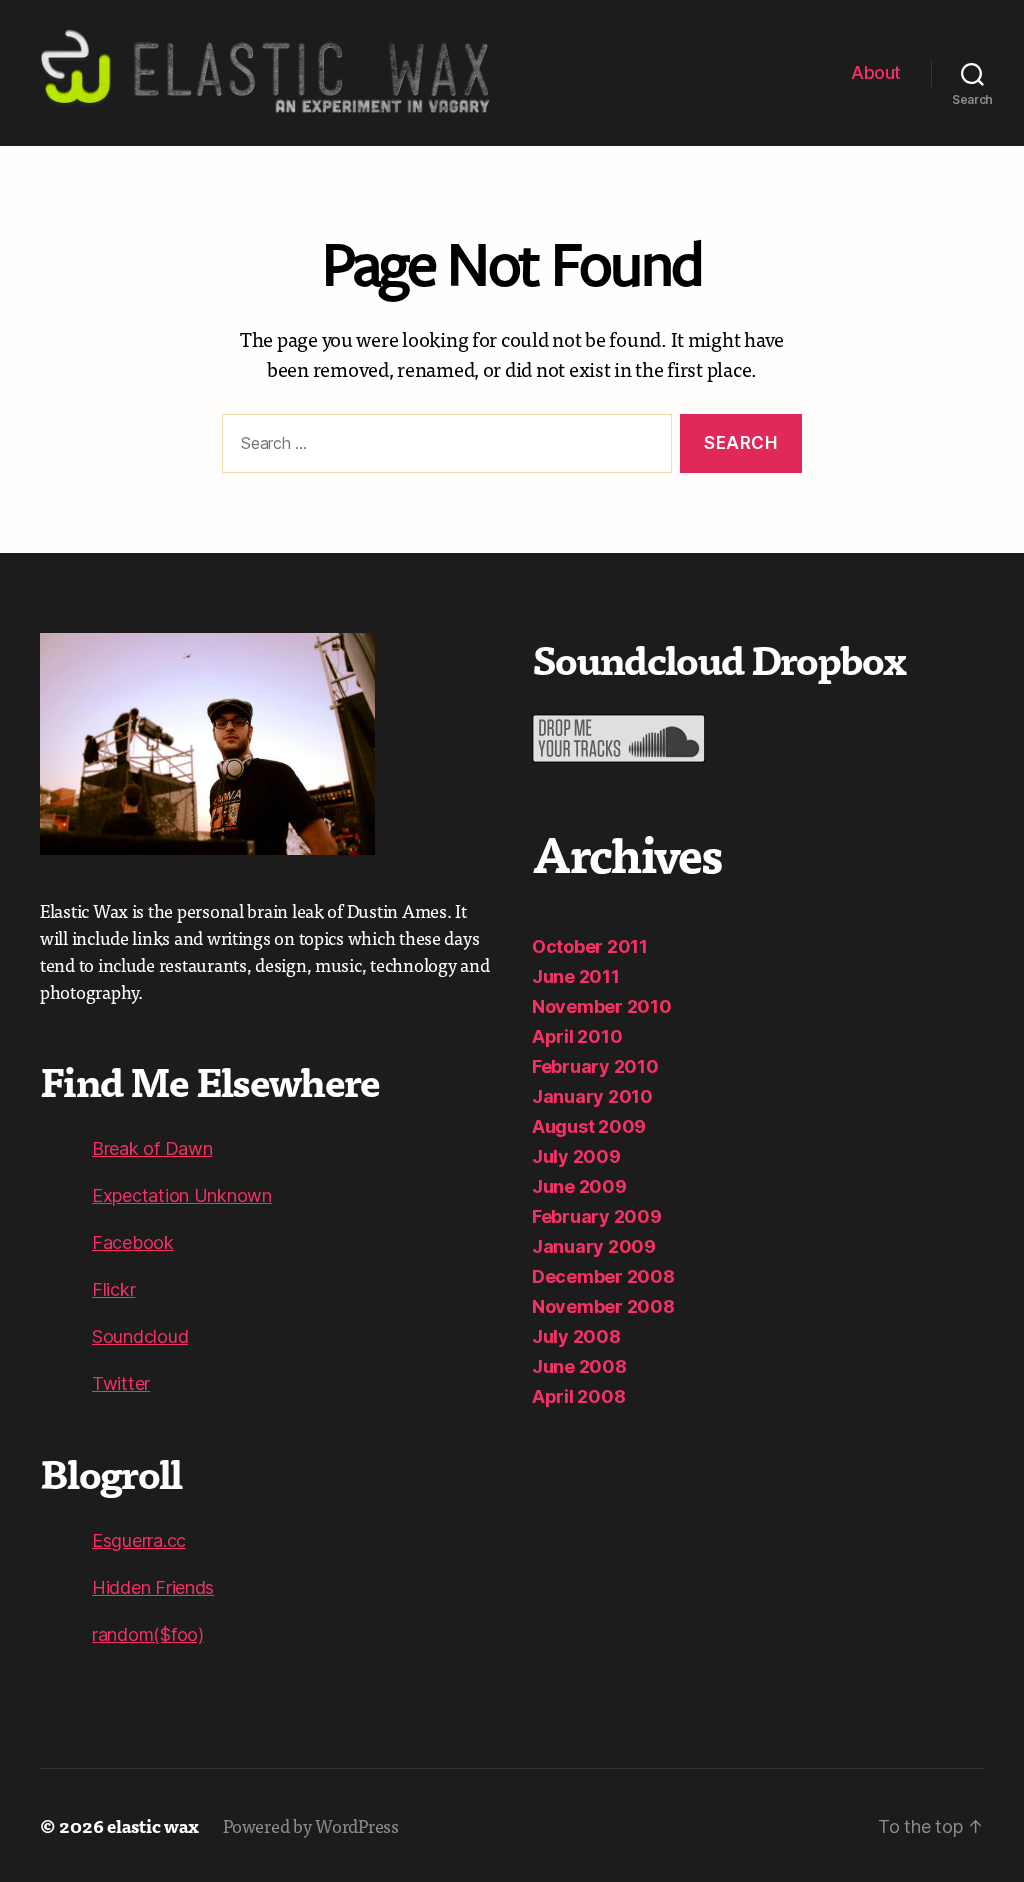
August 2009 (589, 1126)
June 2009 (579, 1186)
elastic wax (153, 1825)
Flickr (113, 1289)
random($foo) (148, 1634)
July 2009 (576, 1156)
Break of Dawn (152, 1148)
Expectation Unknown (182, 1195)
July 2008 (576, 1336)
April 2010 (577, 1036)
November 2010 (602, 1006)
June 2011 (576, 976)
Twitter (121, 1383)
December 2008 (603, 1276)
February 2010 (595, 1066)
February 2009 (597, 1216)
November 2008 (603, 1306)
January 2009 (594, 1246)
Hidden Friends (153, 1587)
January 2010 (592, 1096)
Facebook (133, 1242)
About (876, 72)
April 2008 (578, 1396)
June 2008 (579, 1366)
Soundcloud (140, 1336)
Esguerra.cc (139, 1540)
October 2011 (590, 946)
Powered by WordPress (311, 1825)
